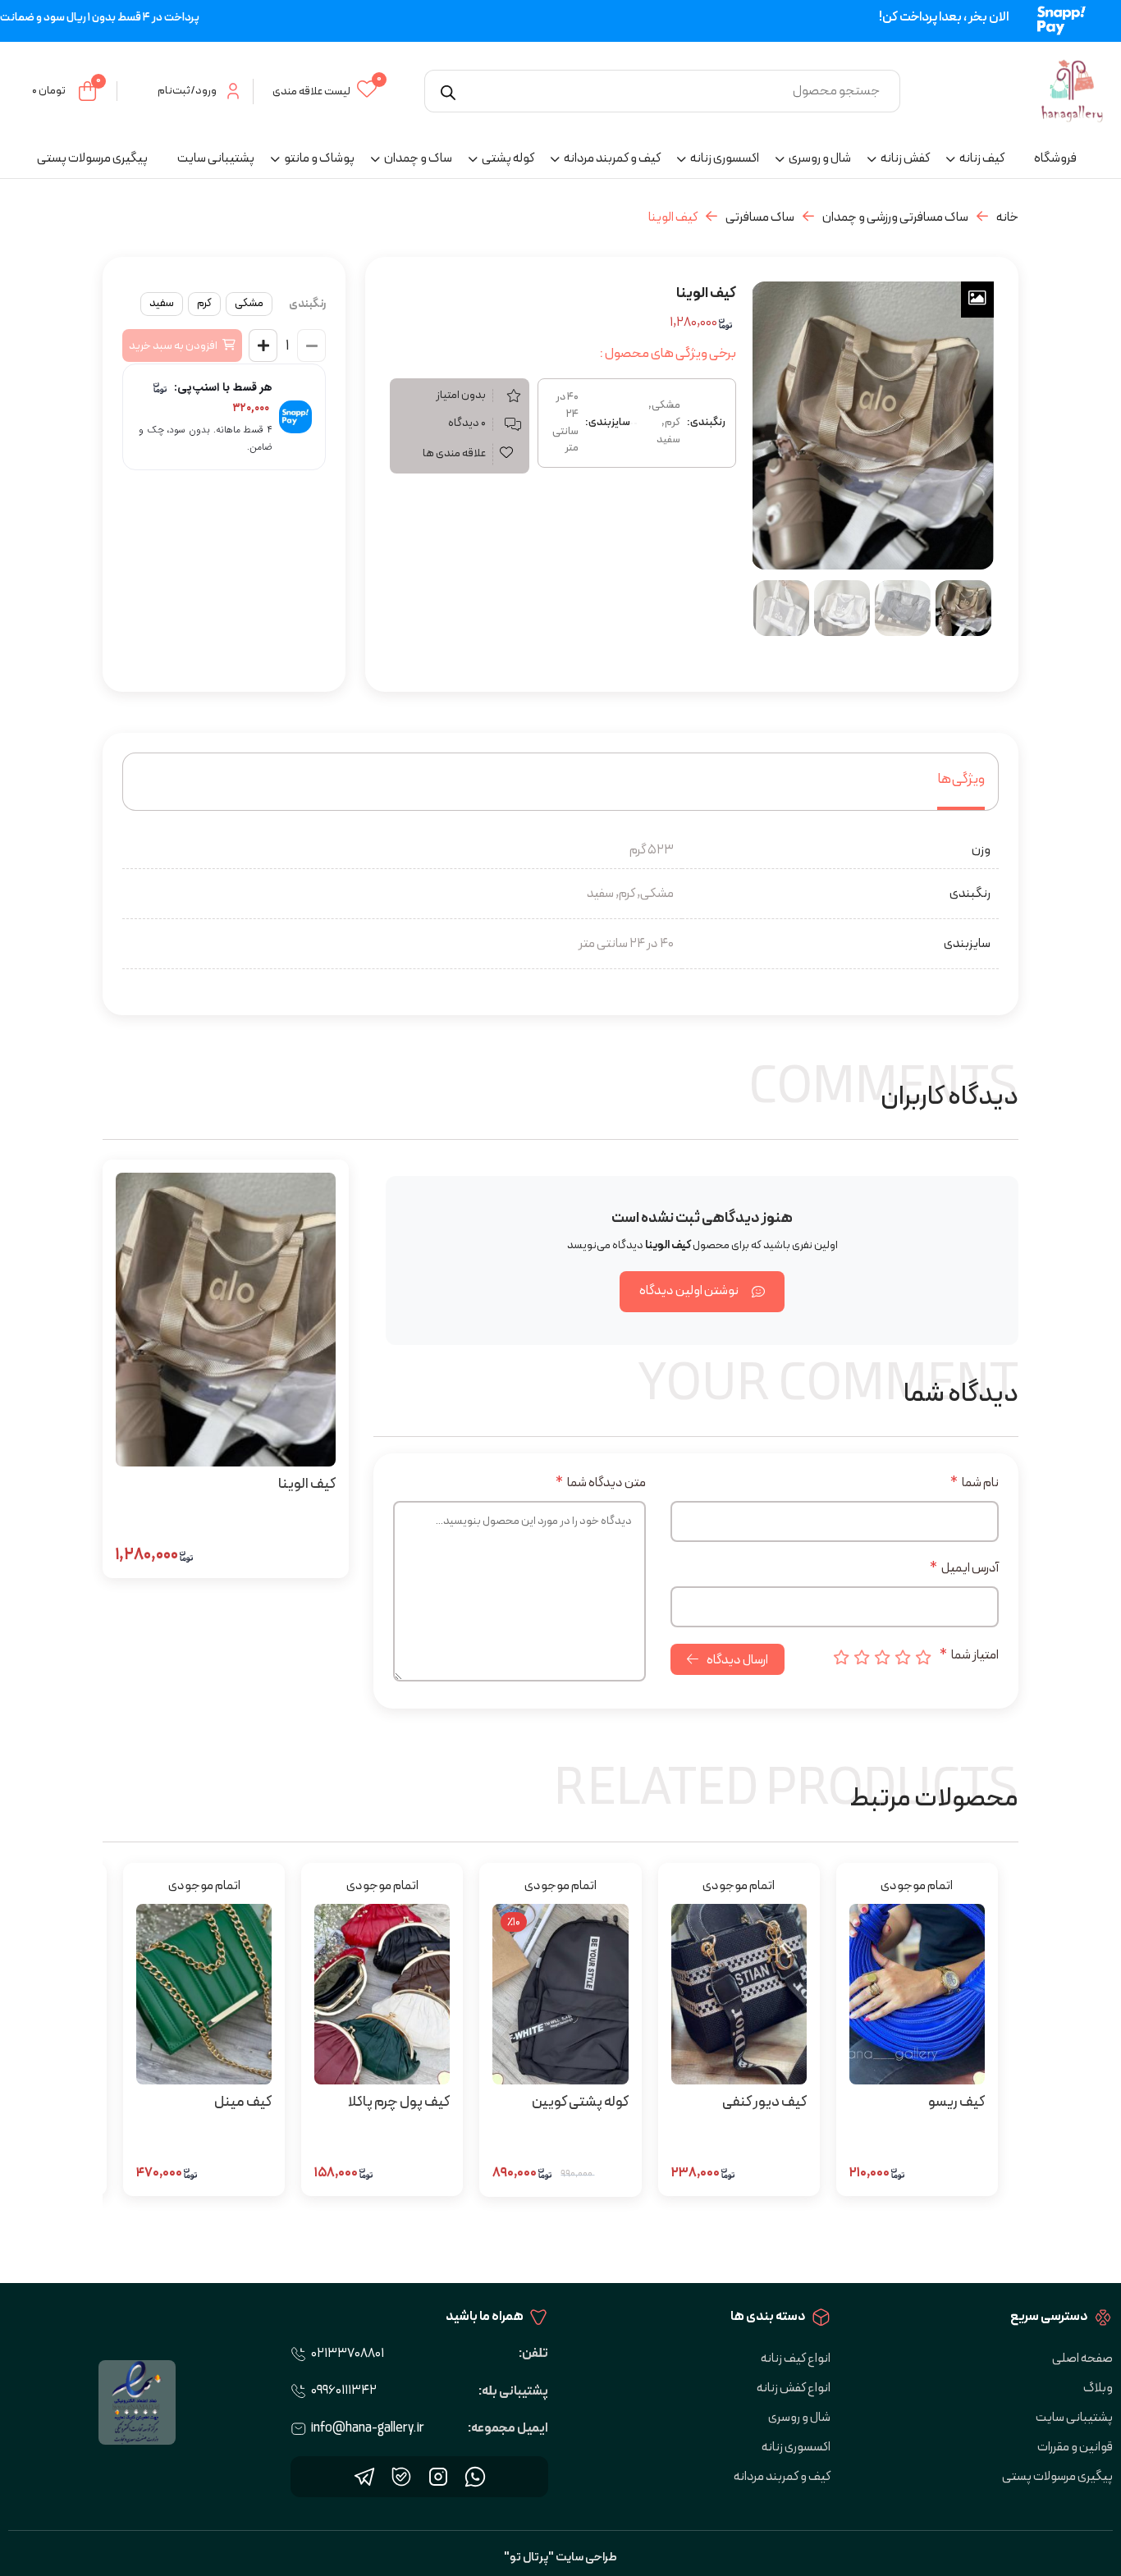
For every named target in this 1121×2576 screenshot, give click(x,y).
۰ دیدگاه (467, 423)
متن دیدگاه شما (601, 1483)
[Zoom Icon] (977, 300)
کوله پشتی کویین (580, 2102)
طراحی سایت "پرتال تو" (560, 2558)
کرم (204, 303)
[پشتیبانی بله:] (299, 2391)
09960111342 (344, 2391)
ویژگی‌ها (961, 779)
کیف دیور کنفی (764, 2102)
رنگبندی (307, 304)
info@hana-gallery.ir (368, 2428)
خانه (1007, 217)
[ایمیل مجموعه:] (299, 2429)
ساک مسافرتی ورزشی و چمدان (895, 217)
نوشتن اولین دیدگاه (689, 1291)
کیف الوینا (307, 1484)
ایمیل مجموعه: (508, 2428)
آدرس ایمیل (964, 1568)
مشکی (249, 303)
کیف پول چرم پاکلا (399, 2102)
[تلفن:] (299, 2354)
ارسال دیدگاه (737, 1660)
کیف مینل (243, 2102)
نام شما (975, 1483)
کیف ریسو (956, 2102)
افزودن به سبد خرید (173, 346)
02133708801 (348, 2354)
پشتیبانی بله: (513, 2391)
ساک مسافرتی (760, 217)
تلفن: (533, 2354)
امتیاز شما (969, 1655)
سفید (162, 303)
